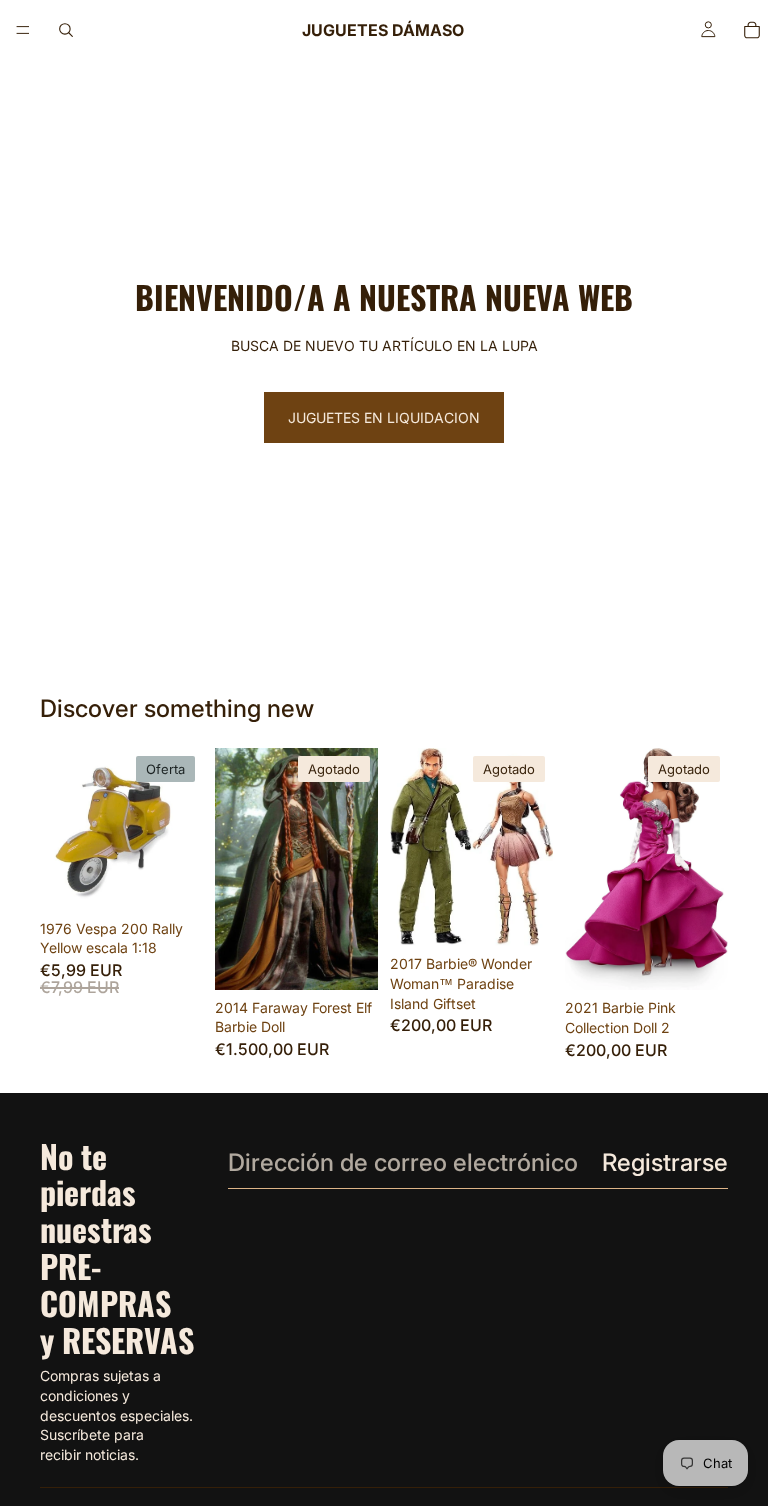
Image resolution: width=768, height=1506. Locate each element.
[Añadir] (172, 880)
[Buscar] (66, 30)
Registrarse (665, 1162)
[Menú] (23, 30)
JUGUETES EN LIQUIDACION (384, 417)
